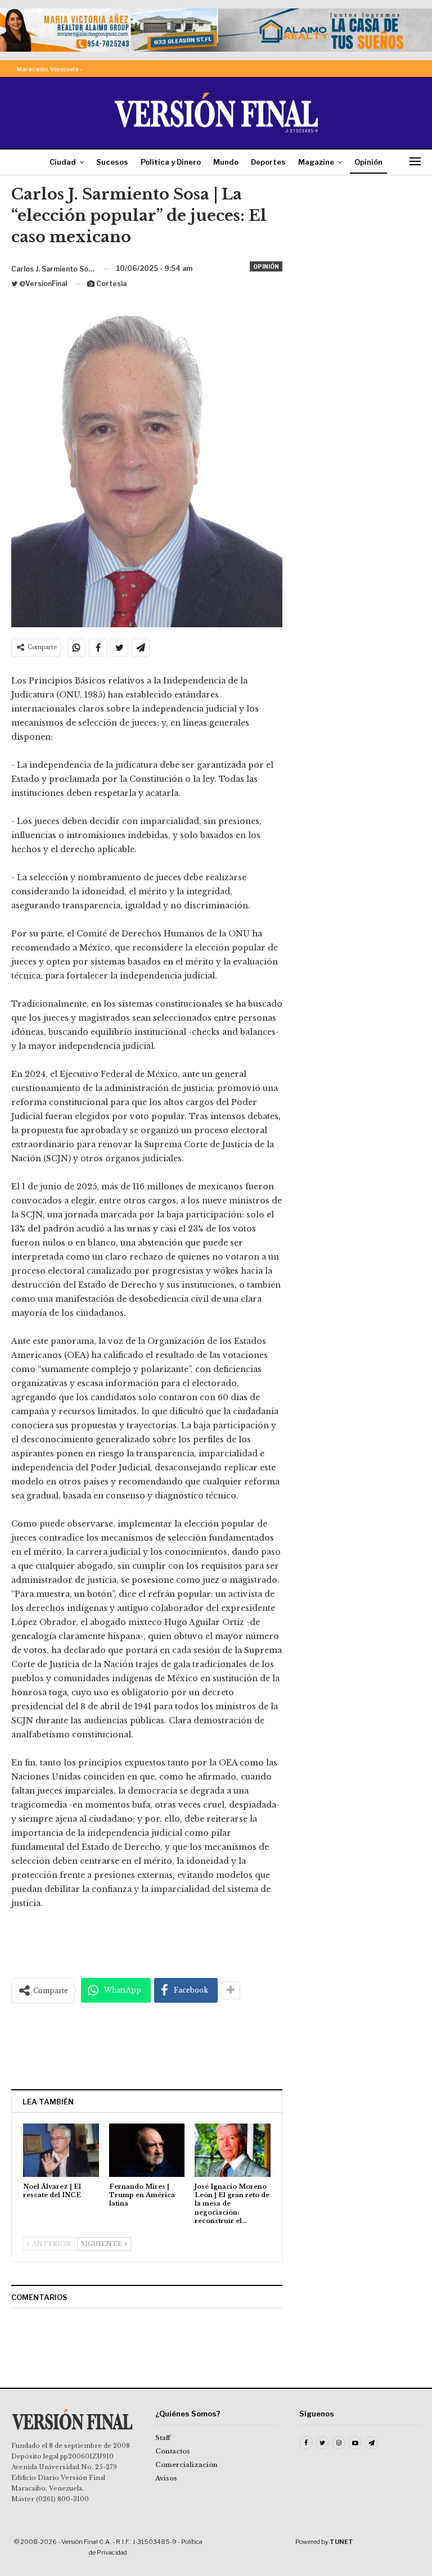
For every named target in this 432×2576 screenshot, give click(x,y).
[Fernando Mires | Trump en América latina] (147, 2150)
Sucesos (112, 162)
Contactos (173, 2451)
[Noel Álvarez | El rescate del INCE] (61, 2150)
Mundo (226, 162)
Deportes (268, 162)
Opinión (368, 162)
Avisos (166, 2478)
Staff (163, 2438)
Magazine (316, 162)
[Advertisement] (147, 2046)
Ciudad (63, 162)
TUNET (341, 2542)
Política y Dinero (171, 162)
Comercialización (186, 2465)
